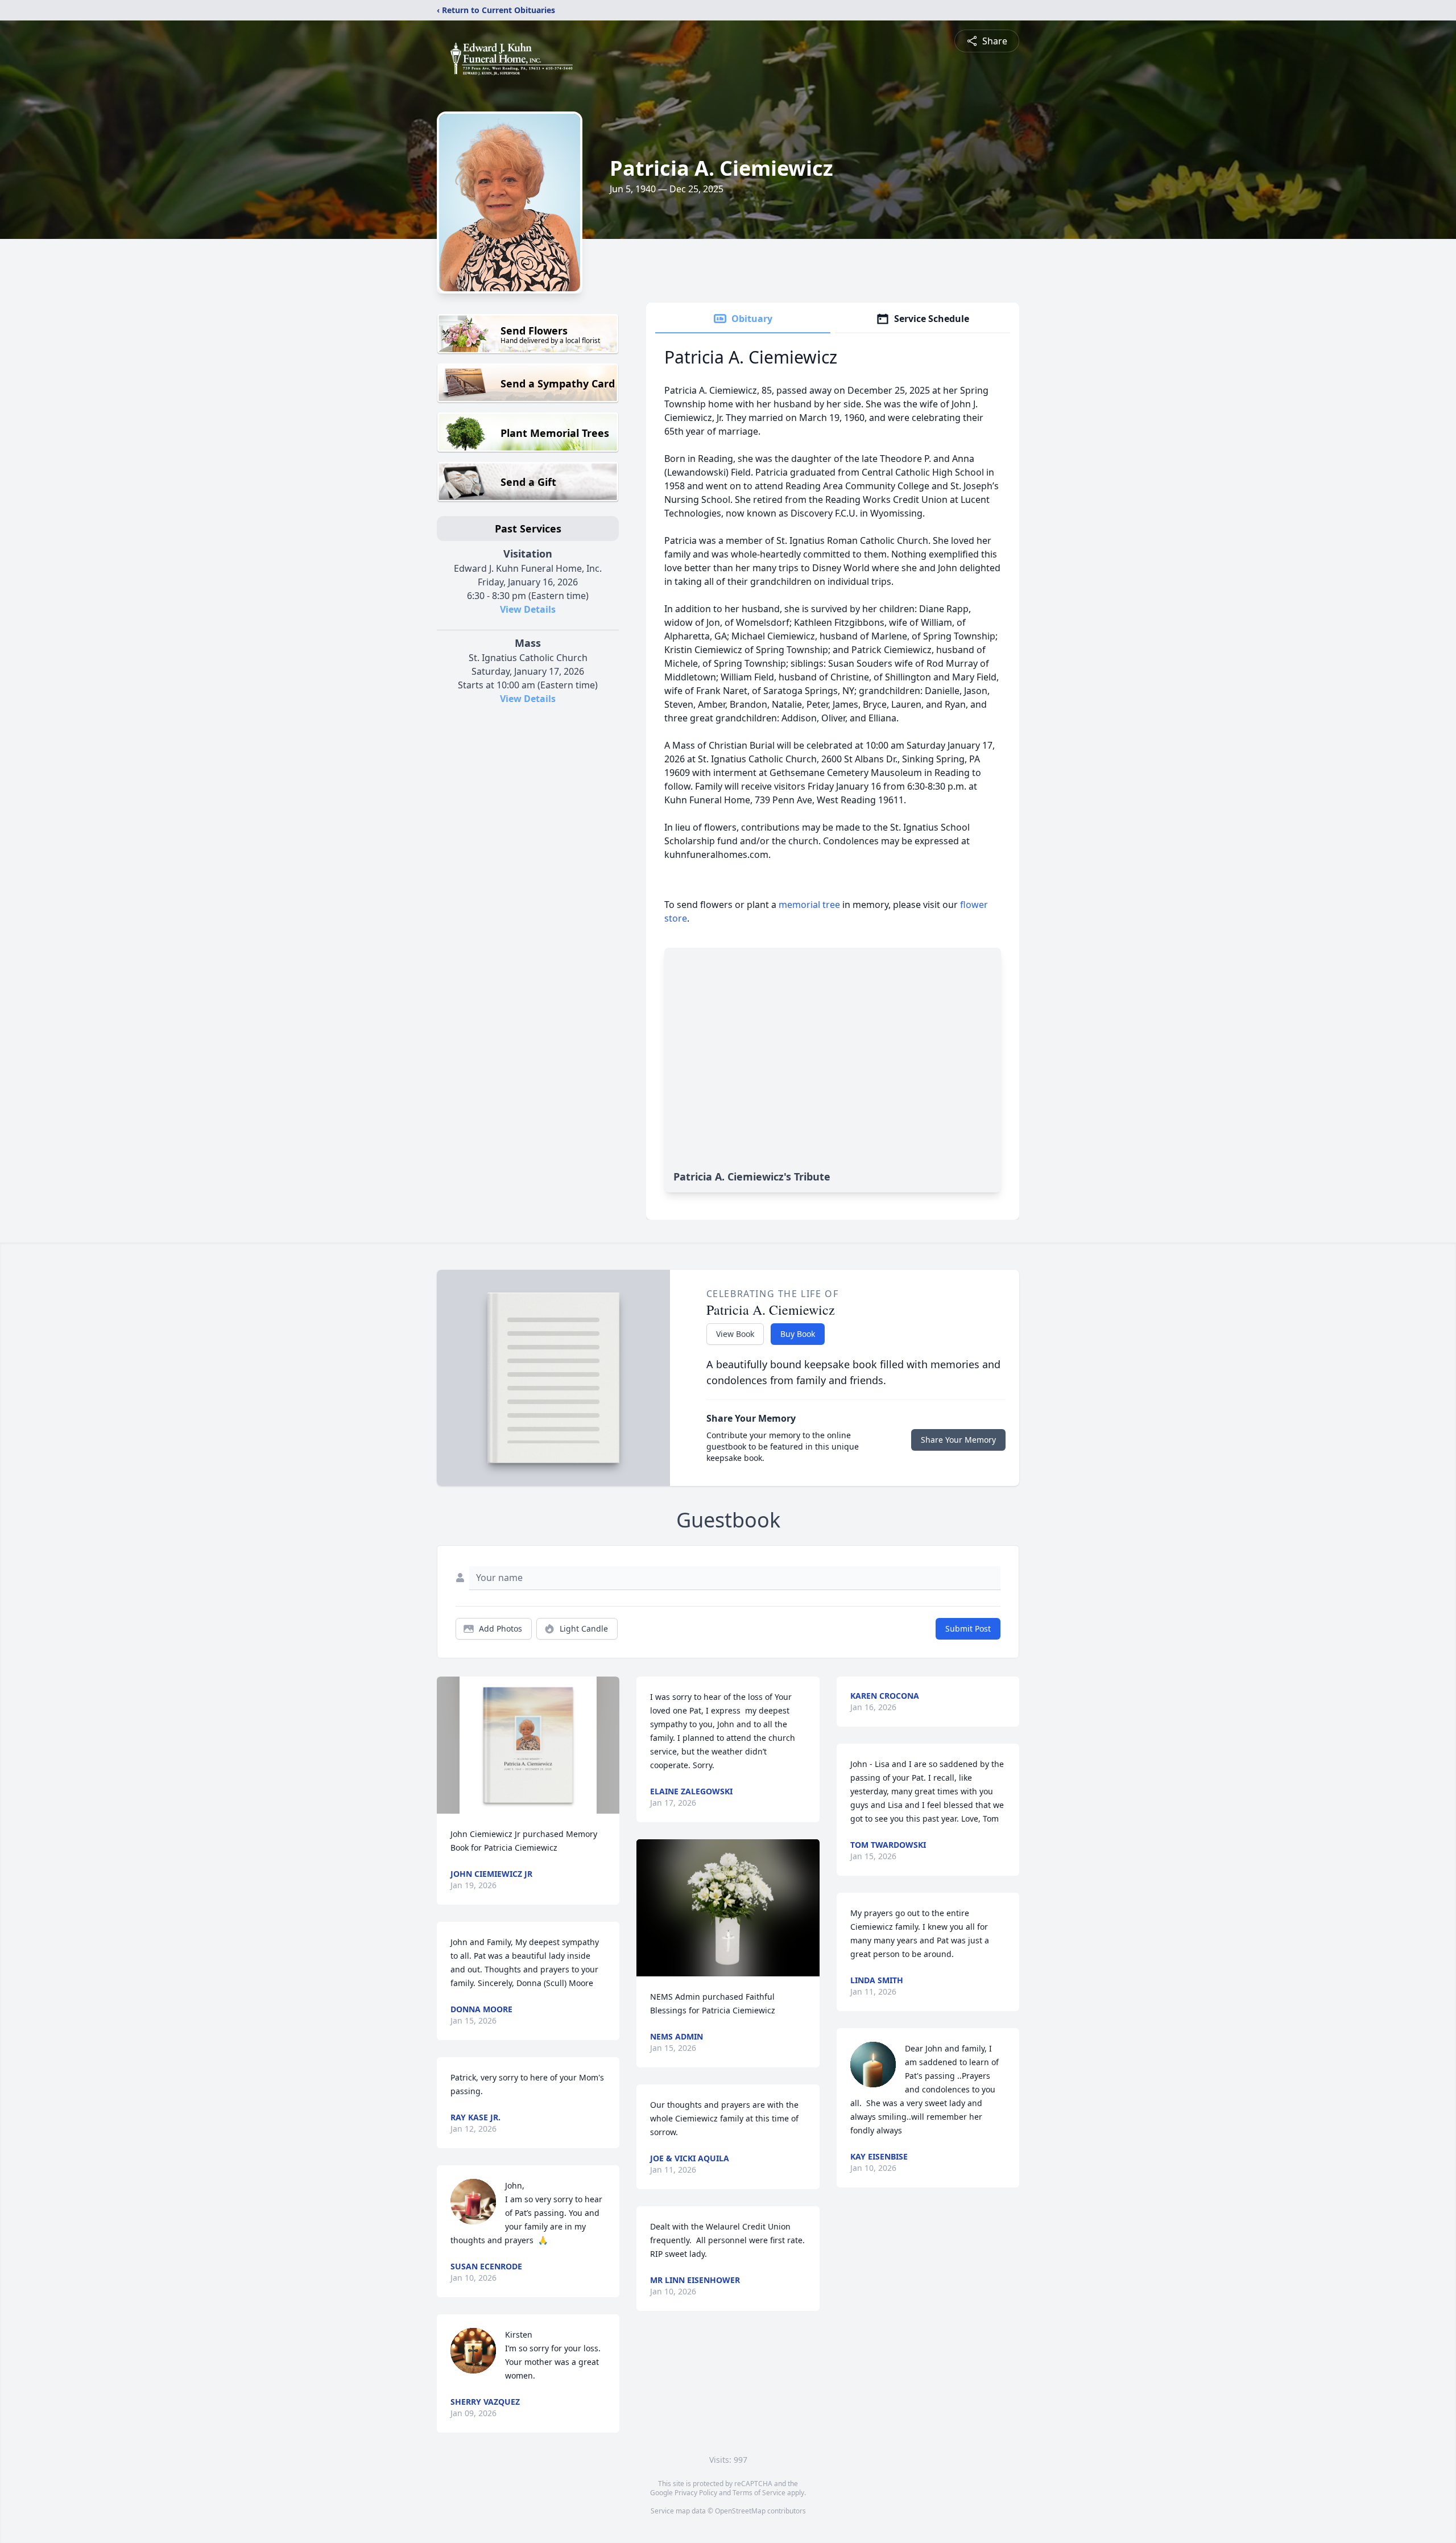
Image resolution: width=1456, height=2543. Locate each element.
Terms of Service (759, 2493)
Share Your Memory (958, 1440)
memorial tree (809, 905)
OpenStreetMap (740, 2511)
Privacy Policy (696, 2493)
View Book (735, 1334)
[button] (528, 1745)
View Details (528, 609)
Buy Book (798, 1334)
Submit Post (968, 1628)
